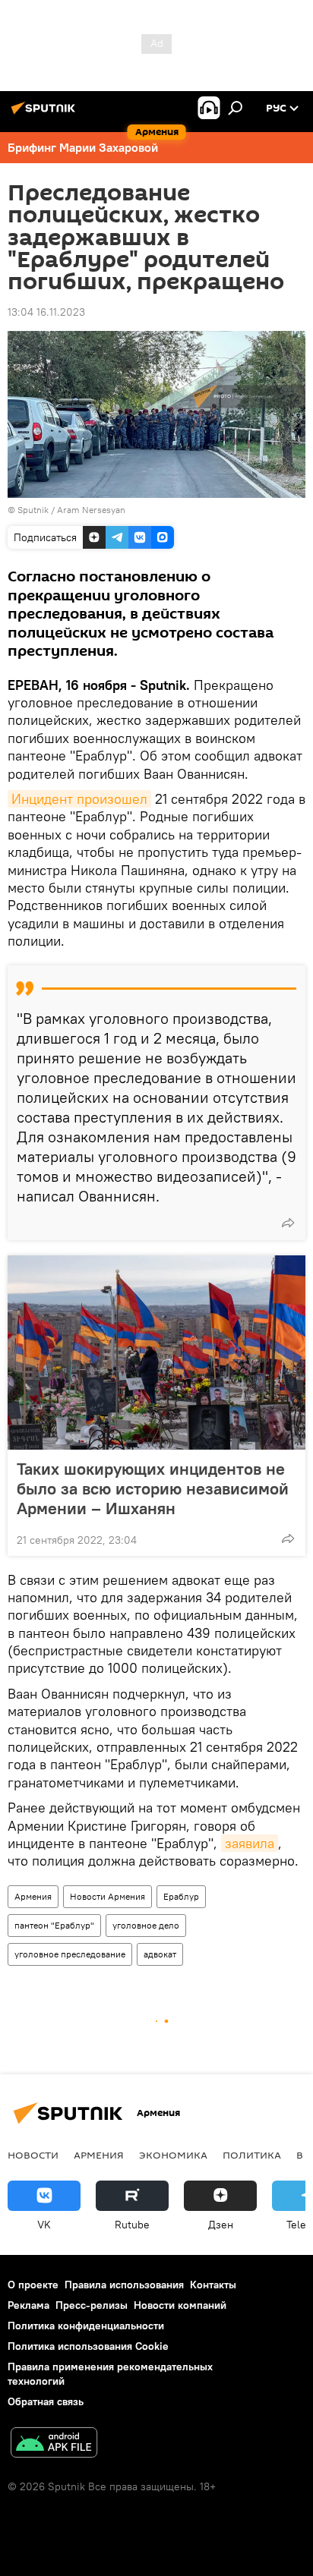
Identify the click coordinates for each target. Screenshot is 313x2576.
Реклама (28, 2305)
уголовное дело (146, 1925)
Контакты (213, 2285)
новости (33, 2155)
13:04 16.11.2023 (46, 312)
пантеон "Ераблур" (54, 1925)
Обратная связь (46, 2401)
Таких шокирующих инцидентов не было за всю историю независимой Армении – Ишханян (153, 1488)
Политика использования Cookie (88, 2346)
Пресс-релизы (92, 2305)
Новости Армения (107, 1896)
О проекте (33, 2285)
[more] (288, 1223)
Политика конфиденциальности (86, 2326)
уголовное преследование (70, 1954)
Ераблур (181, 1896)
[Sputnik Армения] (46, 114)
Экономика (173, 2155)
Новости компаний (180, 2305)
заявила (250, 1843)
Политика (252, 2155)
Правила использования (124, 2285)
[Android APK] (54, 2444)
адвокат (160, 1954)
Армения (33, 1896)
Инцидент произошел (79, 799)
